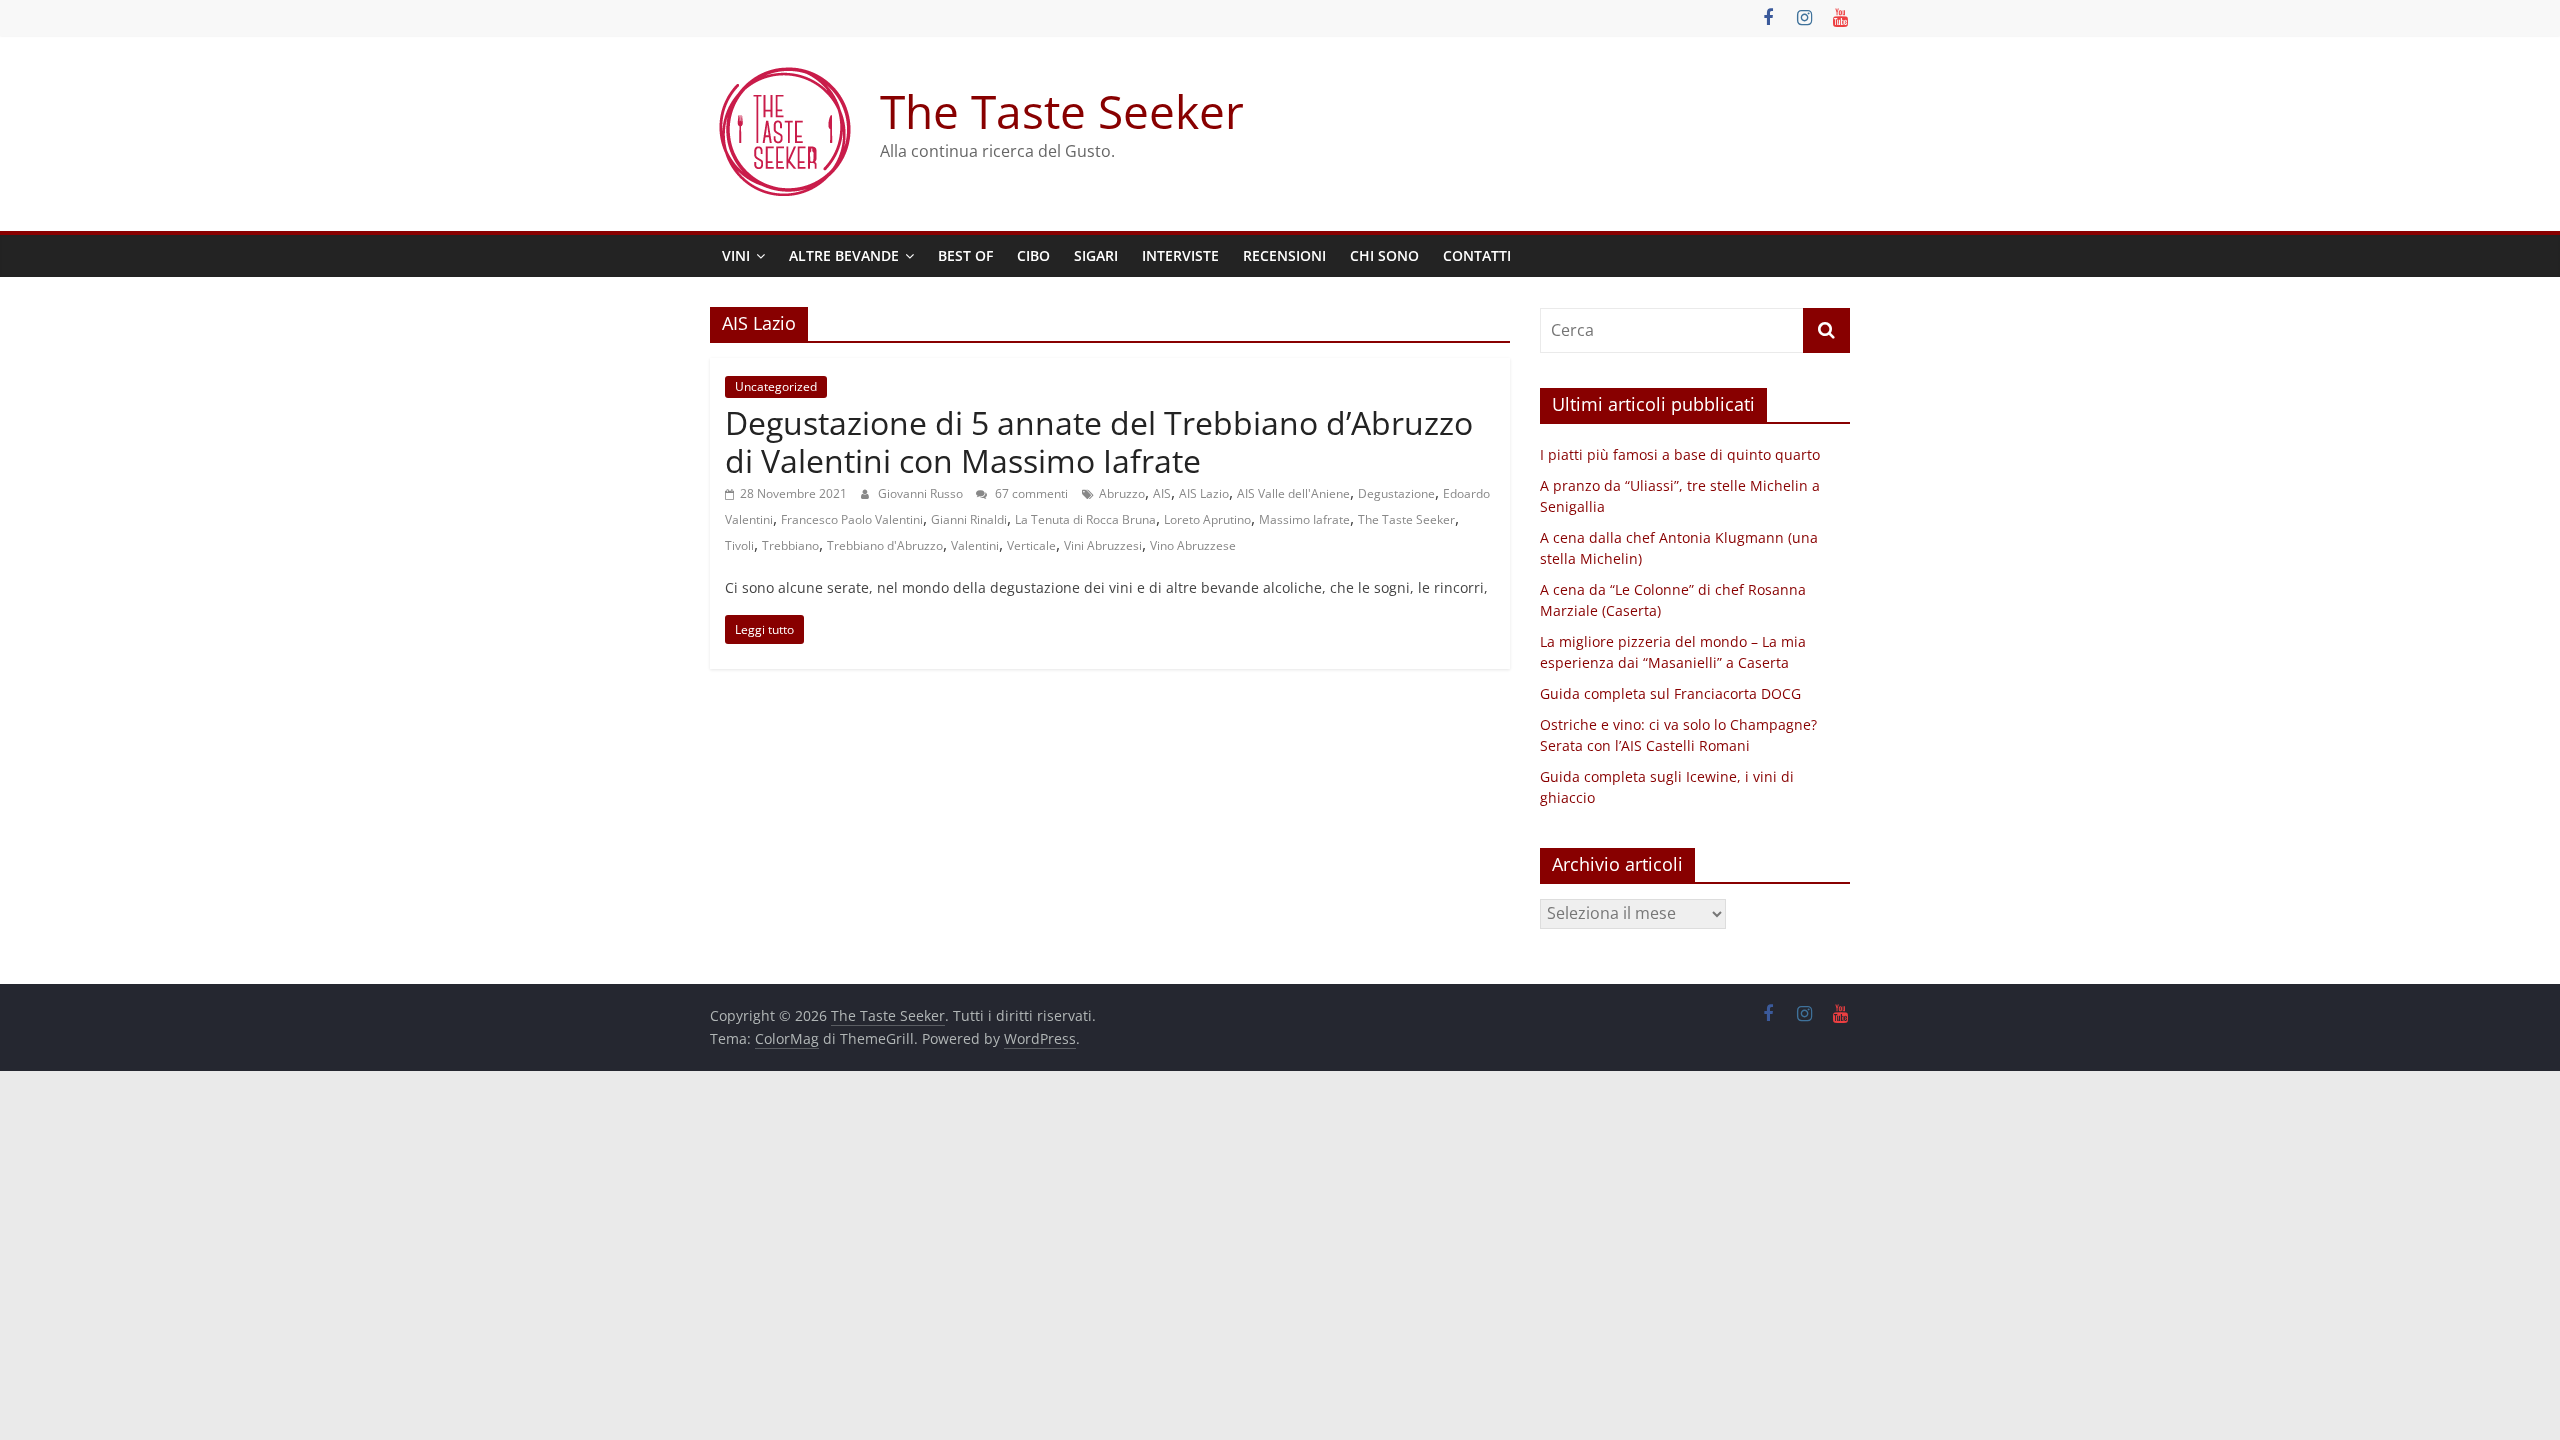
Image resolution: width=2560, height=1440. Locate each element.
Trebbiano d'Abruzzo (885, 545)
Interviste (1180, 255)
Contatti (1477, 255)
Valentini (975, 545)
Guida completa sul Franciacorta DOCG (1670, 693)
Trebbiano (790, 545)
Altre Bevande (844, 255)
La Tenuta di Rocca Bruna (1085, 519)
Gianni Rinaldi (969, 519)
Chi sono (1384, 255)
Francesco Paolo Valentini (852, 519)
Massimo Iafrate (1304, 519)
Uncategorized (776, 386)
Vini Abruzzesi (1103, 545)
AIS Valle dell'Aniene (1293, 493)
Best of (965, 255)
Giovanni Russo (922, 493)
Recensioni (1284, 255)
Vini (736, 255)
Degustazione (1396, 493)
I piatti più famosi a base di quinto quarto (1680, 454)
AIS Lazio (1204, 493)
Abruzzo (1122, 493)
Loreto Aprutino (1207, 519)
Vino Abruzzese (1193, 545)
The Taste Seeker (1062, 111)
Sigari (1096, 255)
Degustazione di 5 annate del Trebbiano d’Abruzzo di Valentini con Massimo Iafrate (1099, 441)
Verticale (1031, 545)
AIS (1162, 493)
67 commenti (1030, 493)
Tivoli (739, 545)
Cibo (1033, 255)
